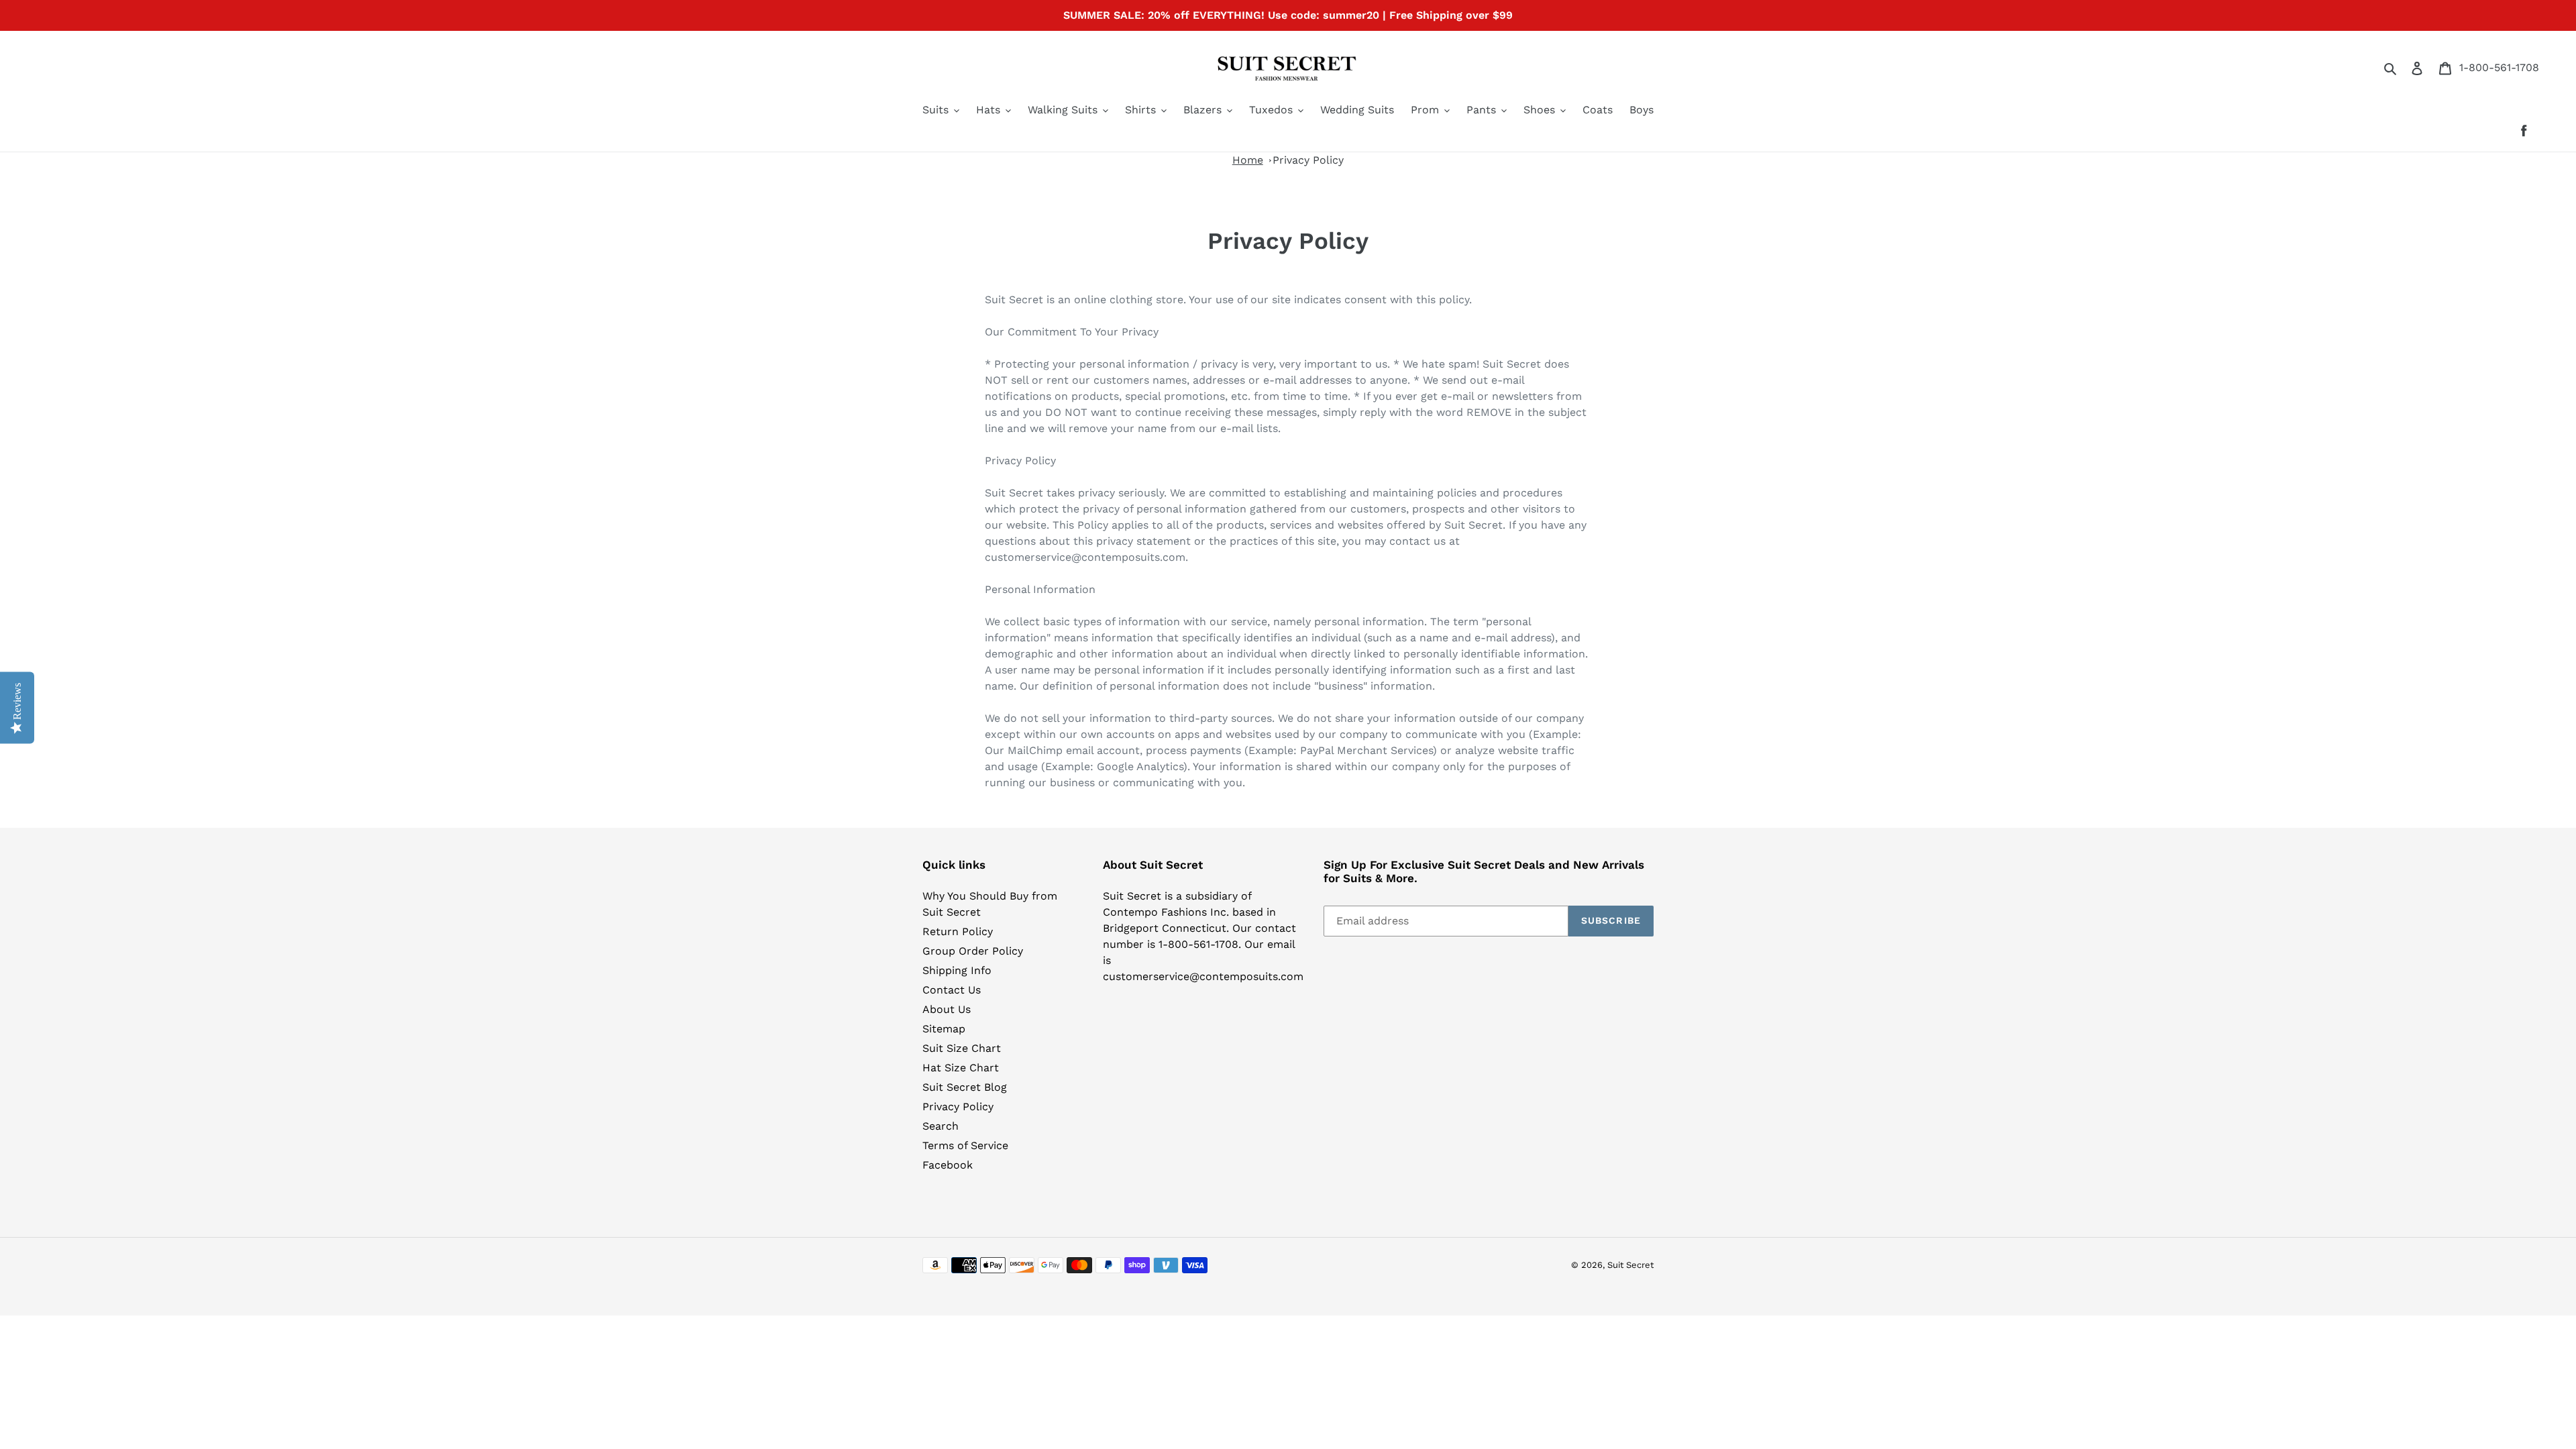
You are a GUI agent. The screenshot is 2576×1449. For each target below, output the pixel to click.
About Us (947, 1009)
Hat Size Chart (961, 1068)
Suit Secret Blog (965, 1087)
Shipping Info (957, 970)
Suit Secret (1630, 1265)
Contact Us (952, 990)
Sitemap (944, 1029)
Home (1248, 160)
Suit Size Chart (962, 1048)
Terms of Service (965, 1145)
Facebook (948, 1165)
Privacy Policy (1308, 160)
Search (941, 1126)
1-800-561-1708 (2499, 67)
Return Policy (958, 931)
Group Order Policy (973, 951)
